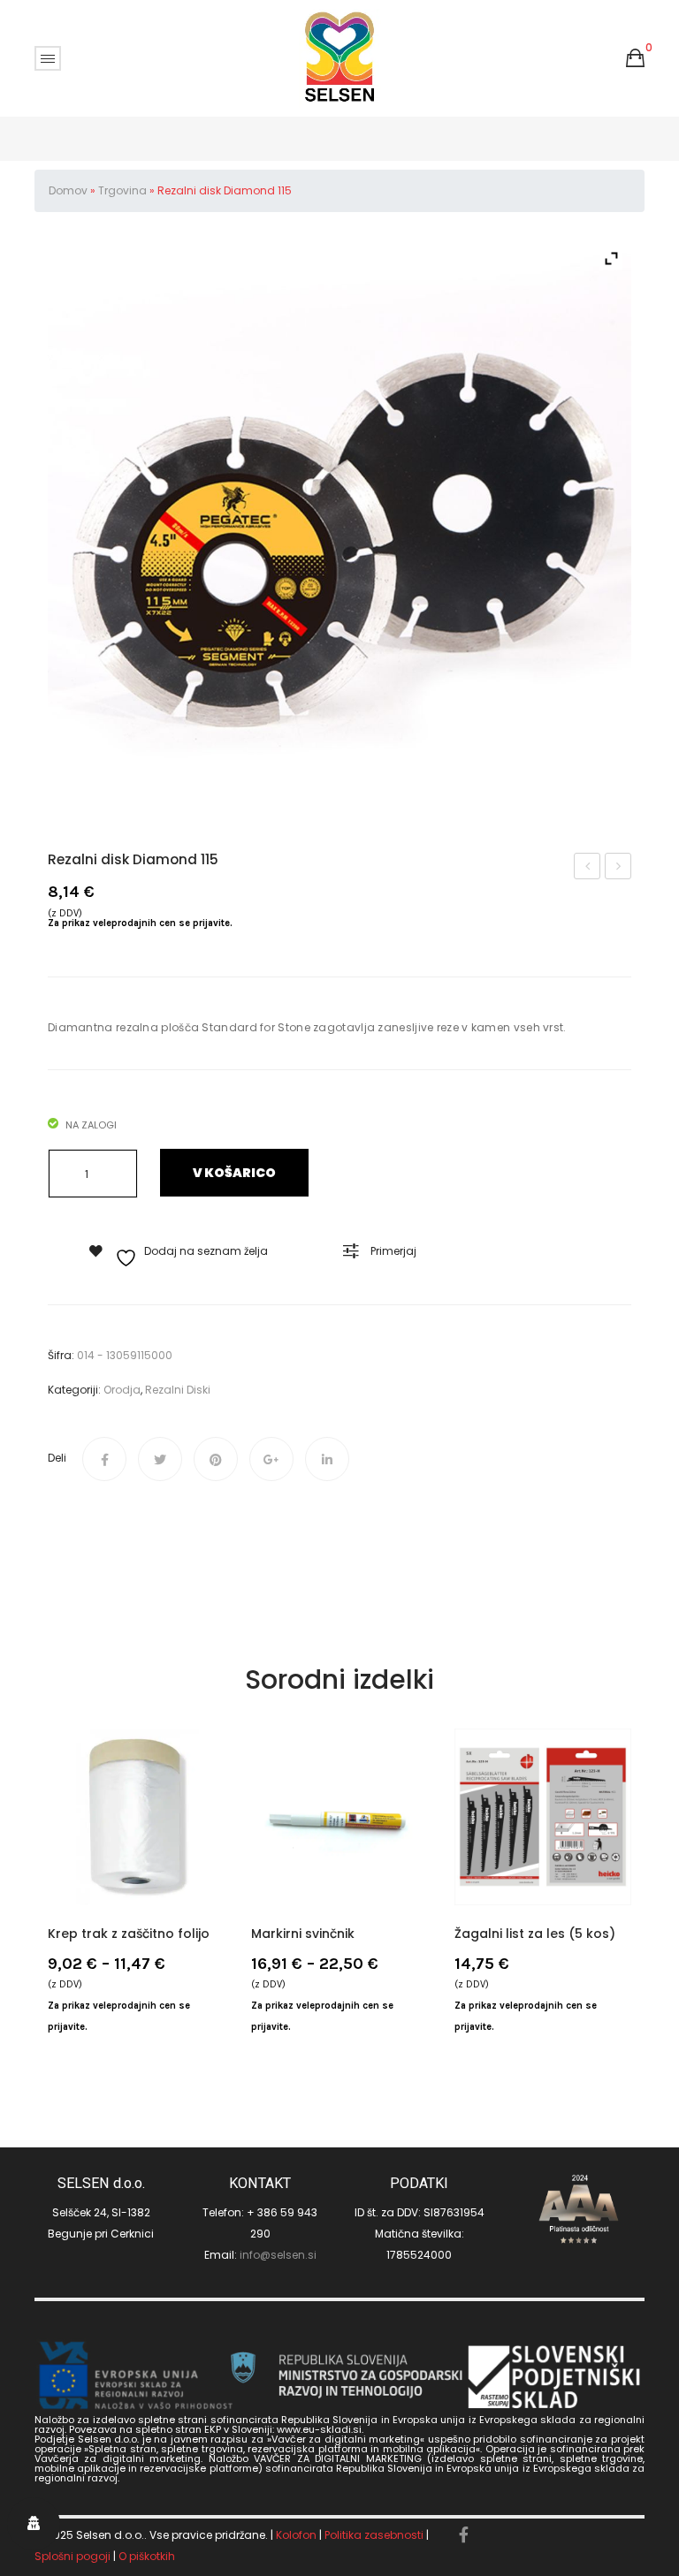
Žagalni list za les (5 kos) (535, 1934)
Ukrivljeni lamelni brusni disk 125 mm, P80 (618, 868)
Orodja (122, 1390)
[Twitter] (160, 1459)
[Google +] (271, 1459)
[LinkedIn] (327, 1459)
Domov (68, 190)
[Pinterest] (216, 1459)
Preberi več (477, 1845)
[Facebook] (104, 1459)
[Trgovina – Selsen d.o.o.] (340, 57)
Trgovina (122, 190)
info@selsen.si (278, 2255)
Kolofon (296, 2535)
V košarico (234, 1173)
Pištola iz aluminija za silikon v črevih (587, 868)
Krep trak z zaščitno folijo (129, 1934)
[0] (635, 58)
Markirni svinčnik (303, 1934)
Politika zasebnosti (374, 2535)
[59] (339, 530)
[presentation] (48, 1894)
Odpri (48, 58)
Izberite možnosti (70, 1845)
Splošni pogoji (72, 2556)
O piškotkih (147, 2556)
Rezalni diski (178, 1390)
